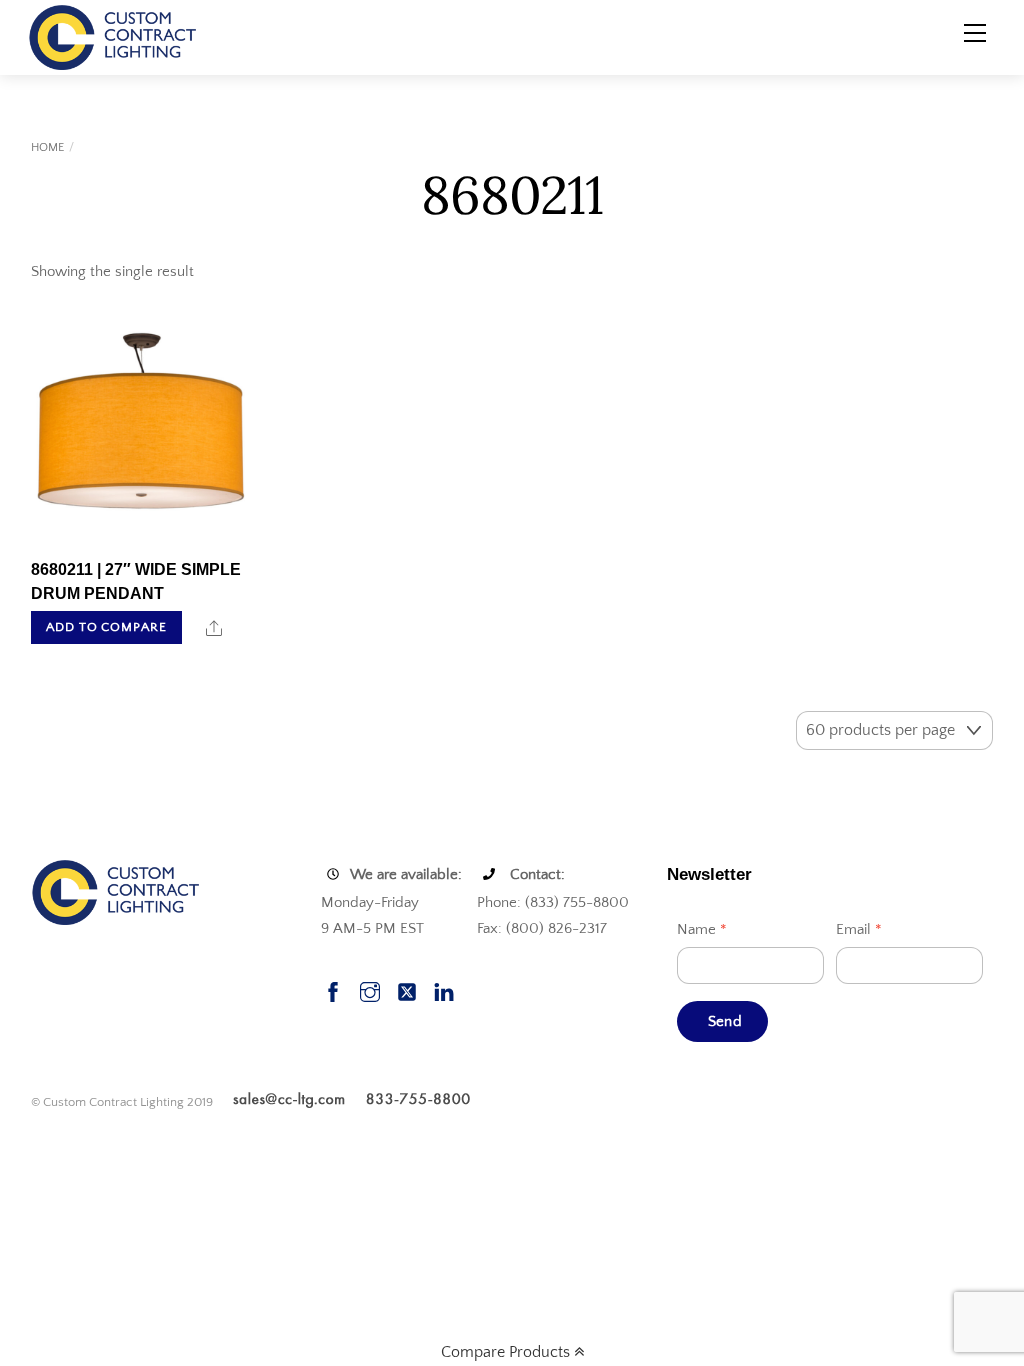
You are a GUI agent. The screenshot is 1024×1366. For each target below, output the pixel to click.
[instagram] (370, 990)
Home (47, 147)
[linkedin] (444, 990)
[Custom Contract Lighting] (113, 36)
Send (725, 1021)
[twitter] (407, 990)
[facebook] (333, 990)
